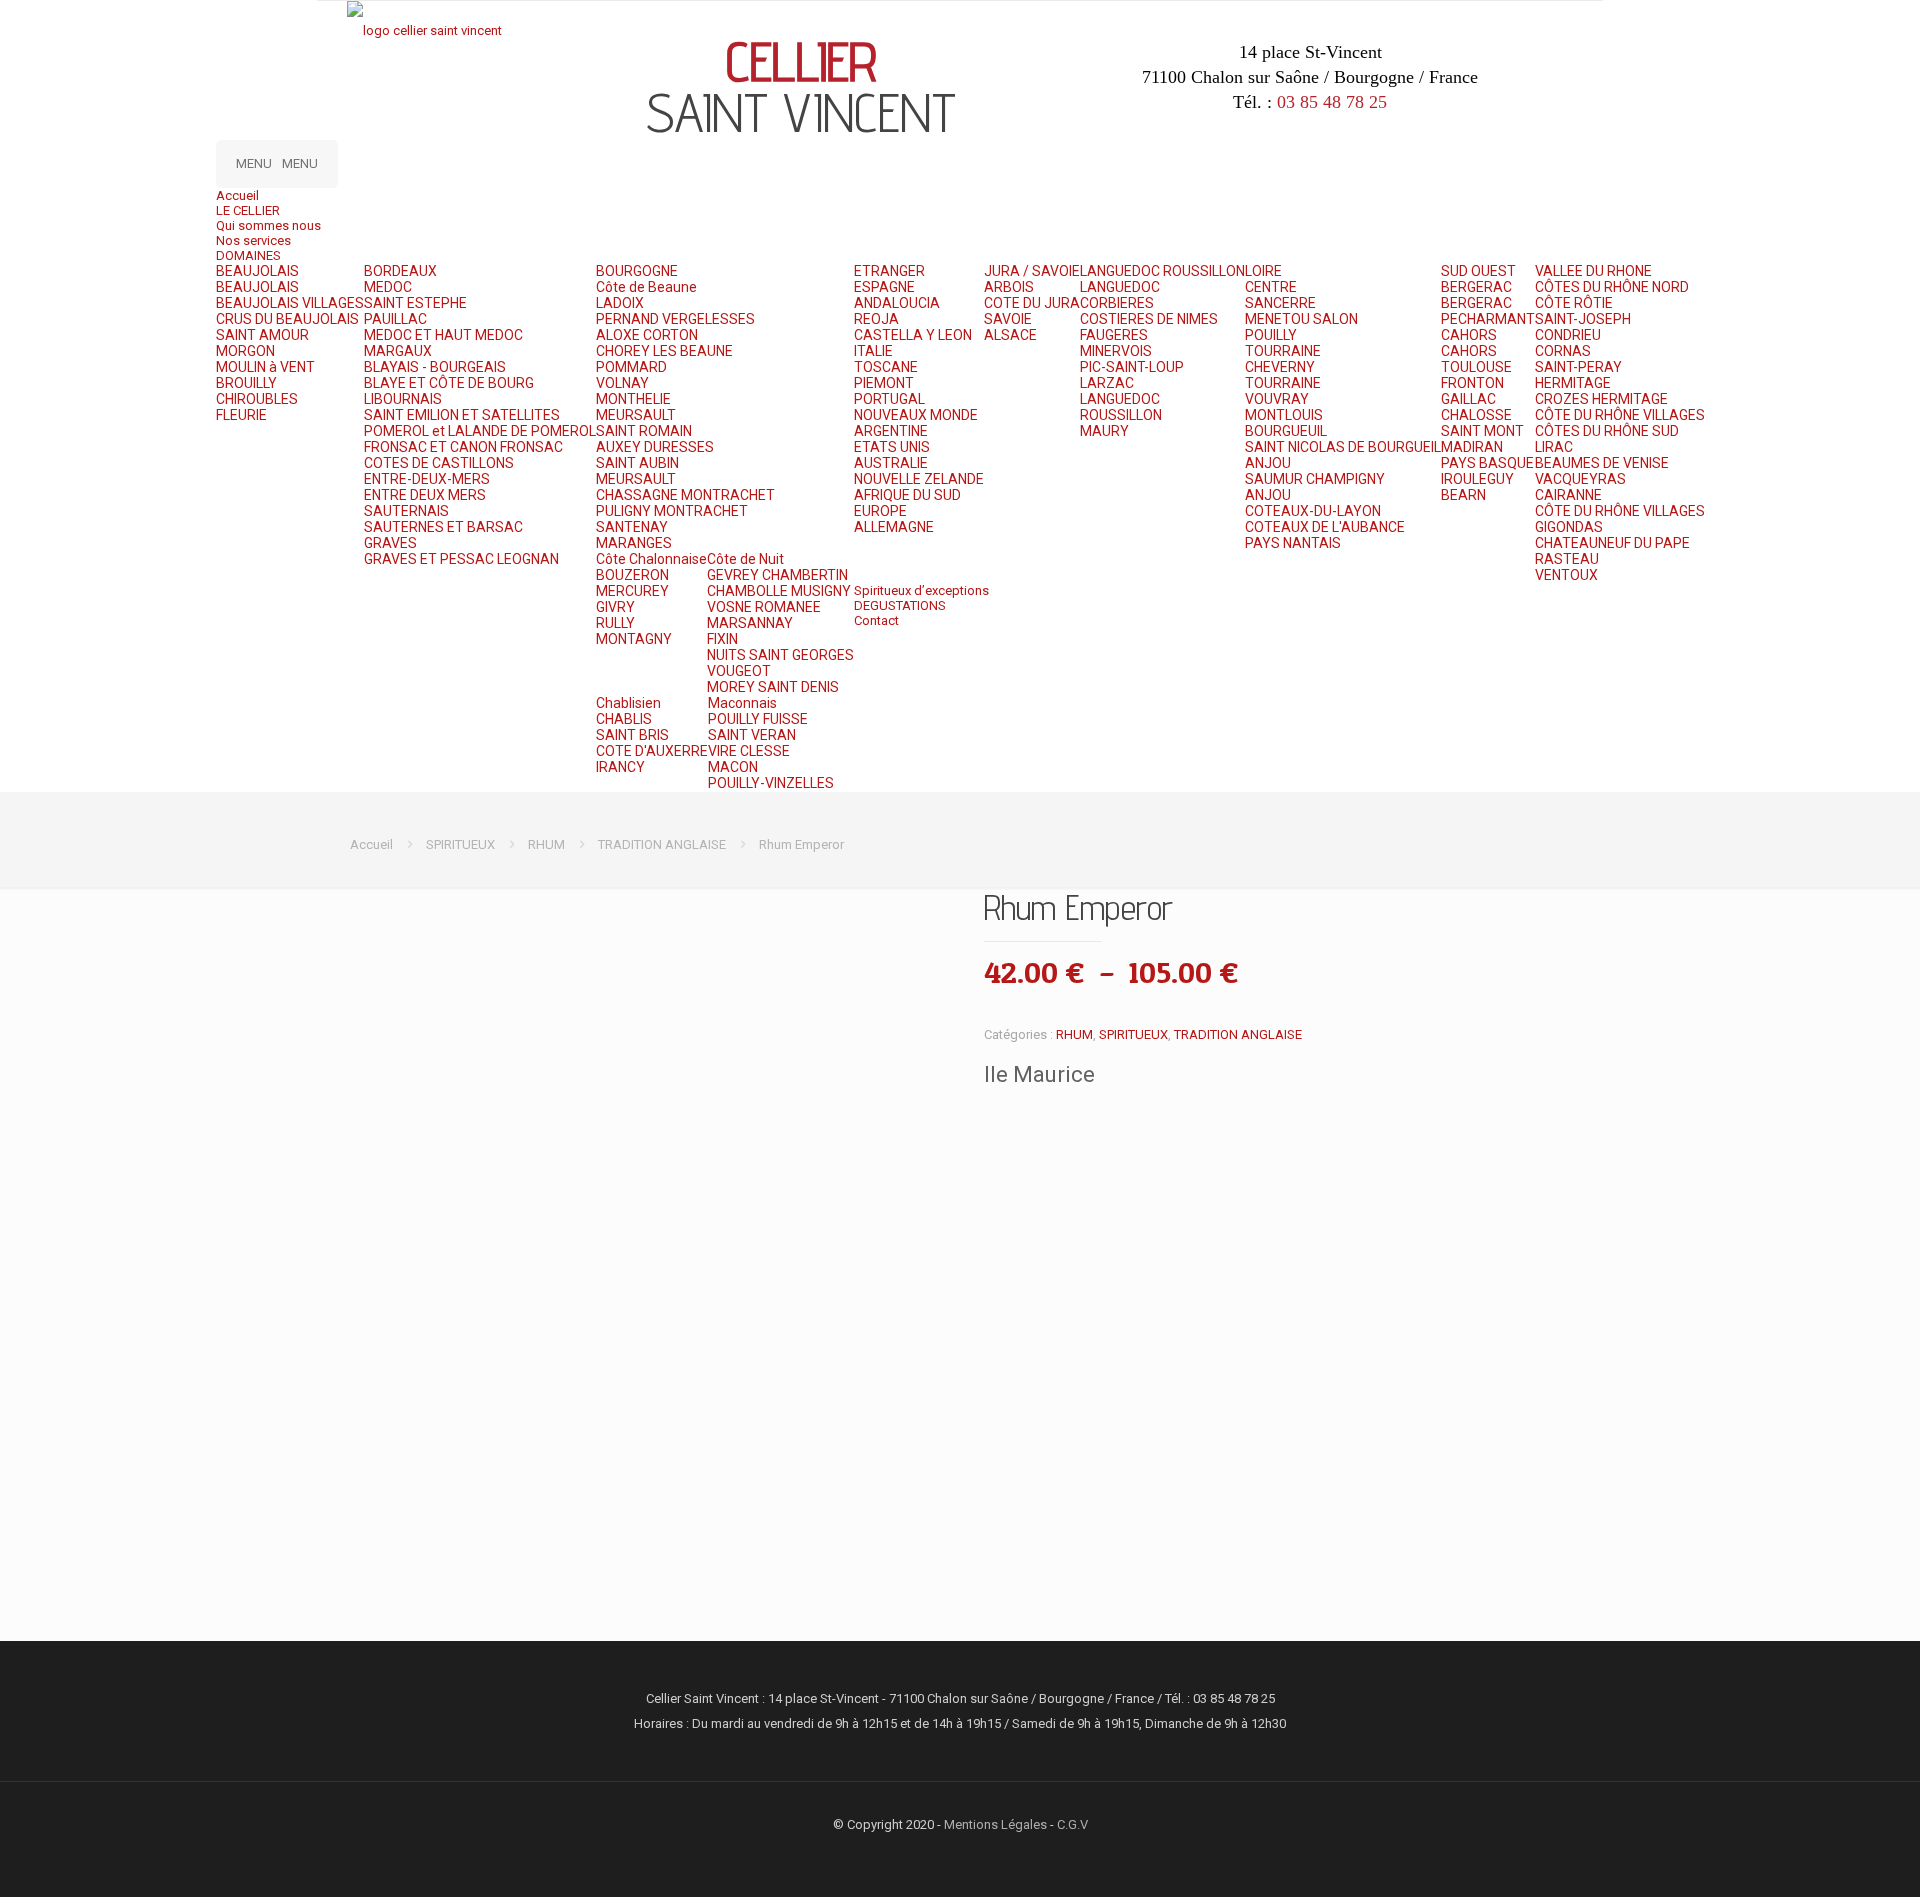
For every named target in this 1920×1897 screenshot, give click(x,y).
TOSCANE (886, 367)
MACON (733, 767)
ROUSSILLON (1121, 415)
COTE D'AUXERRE (652, 751)
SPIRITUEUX (460, 844)
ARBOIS (1009, 287)
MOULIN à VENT (265, 367)
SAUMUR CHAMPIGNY (1315, 479)
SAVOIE (1008, 319)
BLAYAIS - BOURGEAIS (435, 367)
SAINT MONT (1482, 431)
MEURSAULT (636, 415)
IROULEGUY (1477, 479)
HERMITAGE (1573, 383)
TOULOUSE (1476, 367)
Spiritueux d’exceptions (921, 590)
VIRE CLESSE (749, 751)
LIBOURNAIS (403, 399)
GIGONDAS (1569, 527)
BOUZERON (632, 575)
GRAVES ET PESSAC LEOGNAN (461, 559)
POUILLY (1271, 335)
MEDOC (388, 287)
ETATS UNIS (892, 447)
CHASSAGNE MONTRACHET (685, 495)
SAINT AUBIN (637, 463)
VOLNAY (622, 383)
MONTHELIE (633, 399)
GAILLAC (1468, 399)
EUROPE (880, 511)
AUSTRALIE (891, 463)
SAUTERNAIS (406, 511)
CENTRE (1271, 287)
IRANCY (620, 767)
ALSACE (1010, 335)
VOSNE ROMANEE (764, 607)
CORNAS (1563, 351)
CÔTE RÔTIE (1574, 303)
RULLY (615, 623)
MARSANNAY (750, 623)
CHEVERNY (1280, 367)
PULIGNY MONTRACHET (672, 511)
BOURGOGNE (637, 271)
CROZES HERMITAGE (1601, 399)
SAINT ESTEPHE (415, 303)
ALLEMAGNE (894, 527)
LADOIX (620, 303)
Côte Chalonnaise (651, 559)
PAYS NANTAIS (1293, 543)
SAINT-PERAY (1578, 367)
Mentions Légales (995, 1824)
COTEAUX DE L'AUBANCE (1325, 527)
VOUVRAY (1277, 399)
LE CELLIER (248, 210)
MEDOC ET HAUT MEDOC (443, 335)
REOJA (876, 319)
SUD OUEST (1478, 271)
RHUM (546, 844)
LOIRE (1263, 271)
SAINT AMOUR (262, 335)
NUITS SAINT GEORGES (780, 655)
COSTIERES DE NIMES (1149, 319)
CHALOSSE (1476, 415)
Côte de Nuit (745, 559)
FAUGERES (1114, 335)
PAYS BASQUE (1487, 463)
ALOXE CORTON (647, 335)
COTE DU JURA (1032, 303)
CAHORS (1469, 335)
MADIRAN (1472, 447)
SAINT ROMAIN (644, 431)
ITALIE (873, 351)
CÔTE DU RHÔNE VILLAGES (1620, 415)
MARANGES (634, 543)
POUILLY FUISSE (758, 719)
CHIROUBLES (257, 399)
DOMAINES (248, 255)
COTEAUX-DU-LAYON (1313, 511)
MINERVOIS (1116, 351)
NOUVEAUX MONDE (916, 415)
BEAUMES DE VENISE (1602, 463)
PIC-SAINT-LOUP (1132, 367)
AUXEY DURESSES (655, 447)
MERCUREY (632, 591)
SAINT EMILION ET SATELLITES (462, 415)
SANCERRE (1280, 303)
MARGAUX (398, 351)
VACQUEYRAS (1580, 479)
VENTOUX (1566, 575)
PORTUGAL (889, 399)
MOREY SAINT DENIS (773, 687)
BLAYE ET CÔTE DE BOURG (449, 383)
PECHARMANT (1488, 319)
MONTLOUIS (1284, 415)
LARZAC (1107, 383)
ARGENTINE (891, 431)
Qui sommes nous (268, 225)
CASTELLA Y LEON (913, 335)
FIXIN (722, 639)
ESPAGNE (884, 287)
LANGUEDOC (1120, 287)
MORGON (245, 351)
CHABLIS (624, 719)
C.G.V (1072, 1824)
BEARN (1463, 495)
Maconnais (742, 703)
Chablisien (628, 703)
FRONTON (1472, 383)
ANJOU (1268, 463)
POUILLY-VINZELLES (771, 783)
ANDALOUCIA (897, 303)
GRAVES (390, 543)
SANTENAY (632, 527)
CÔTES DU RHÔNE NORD (1612, 287)
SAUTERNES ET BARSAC (443, 527)
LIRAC (1554, 447)
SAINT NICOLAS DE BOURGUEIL (1343, 447)
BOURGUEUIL (1286, 431)
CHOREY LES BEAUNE (664, 351)
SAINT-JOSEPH (1583, 319)
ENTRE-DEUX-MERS (427, 479)
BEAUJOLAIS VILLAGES (290, 303)
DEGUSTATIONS (900, 605)
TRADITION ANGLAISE (662, 844)
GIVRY (615, 607)
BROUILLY (246, 383)
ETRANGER (889, 271)
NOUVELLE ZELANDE (919, 479)
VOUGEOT (739, 671)
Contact (876, 620)
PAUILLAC (395, 319)
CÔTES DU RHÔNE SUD (1607, 431)
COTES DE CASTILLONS (439, 463)
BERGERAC (1476, 287)
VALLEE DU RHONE (1593, 271)
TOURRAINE (1283, 351)
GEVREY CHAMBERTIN (777, 575)
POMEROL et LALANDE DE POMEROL (480, 431)
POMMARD (631, 367)
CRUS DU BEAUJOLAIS (287, 319)
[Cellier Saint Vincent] (424, 30)
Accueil (237, 195)
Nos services (253, 240)
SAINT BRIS (632, 735)
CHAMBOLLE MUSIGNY (779, 591)
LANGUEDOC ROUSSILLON (1162, 271)
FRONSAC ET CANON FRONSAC (463, 447)
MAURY (1104, 431)
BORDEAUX (400, 271)
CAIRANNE (1568, 495)
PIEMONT (884, 383)
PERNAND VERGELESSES (675, 319)
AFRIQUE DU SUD (907, 495)
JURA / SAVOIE (1032, 271)
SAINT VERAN (752, 735)
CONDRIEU (1568, 335)
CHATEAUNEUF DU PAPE (1612, 543)
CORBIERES (1117, 303)
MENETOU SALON (1301, 319)
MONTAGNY (634, 639)
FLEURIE (241, 415)
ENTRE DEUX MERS (425, 495)
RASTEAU (1567, 559)
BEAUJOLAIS (257, 271)
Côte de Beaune (646, 287)
